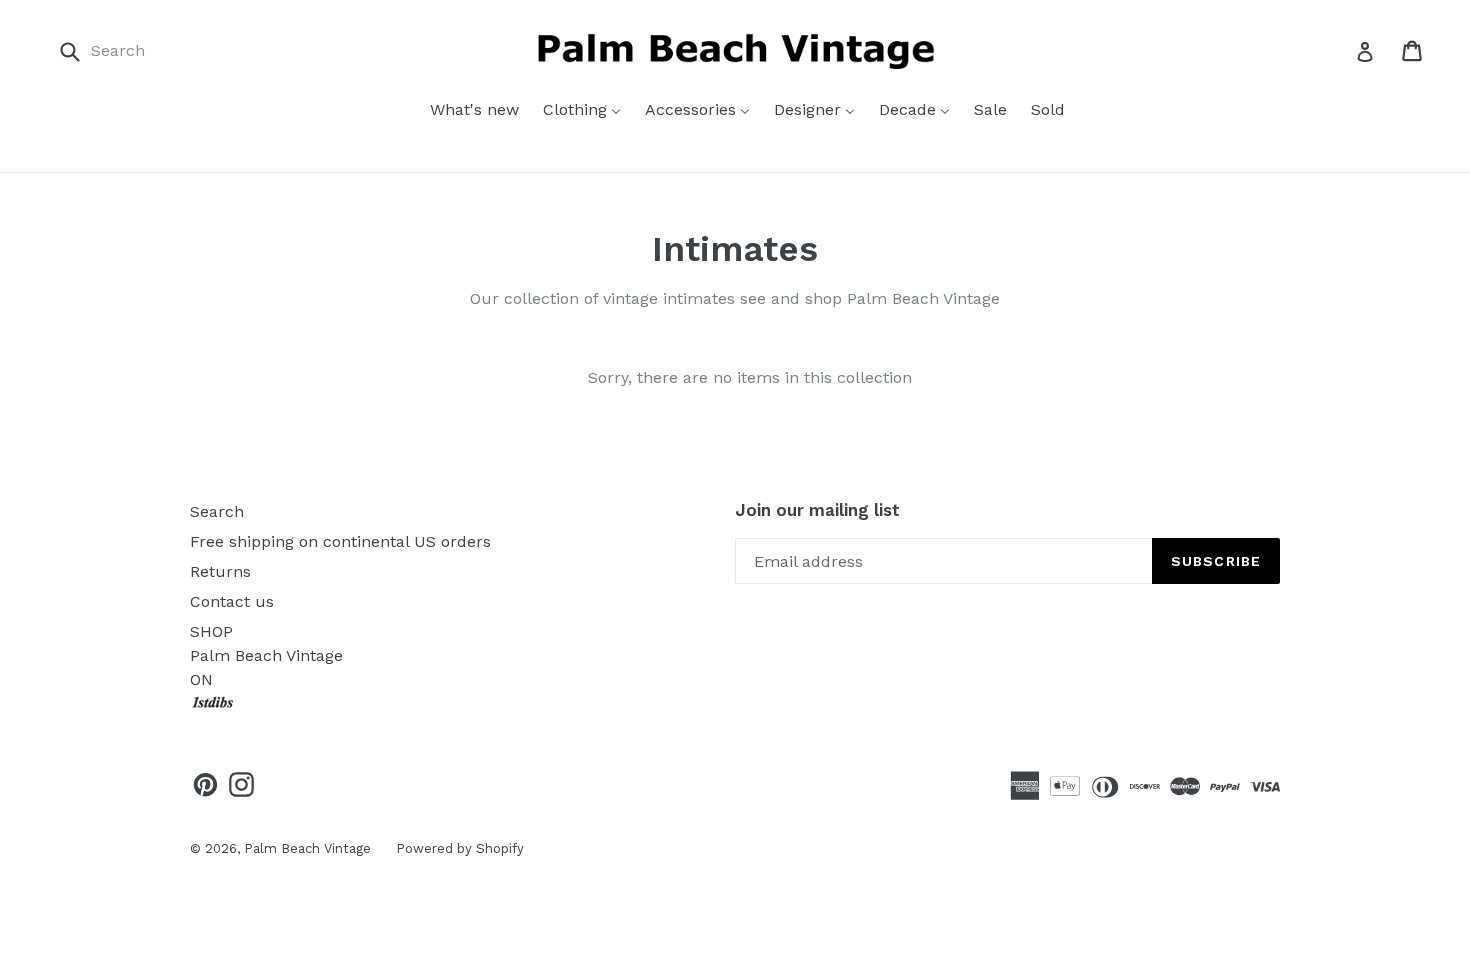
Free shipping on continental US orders (340, 541)
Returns (220, 571)
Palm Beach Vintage (307, 848)
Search (217, 511)
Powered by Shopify (460, 848)
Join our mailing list (817, 510)
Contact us (232, 601)
